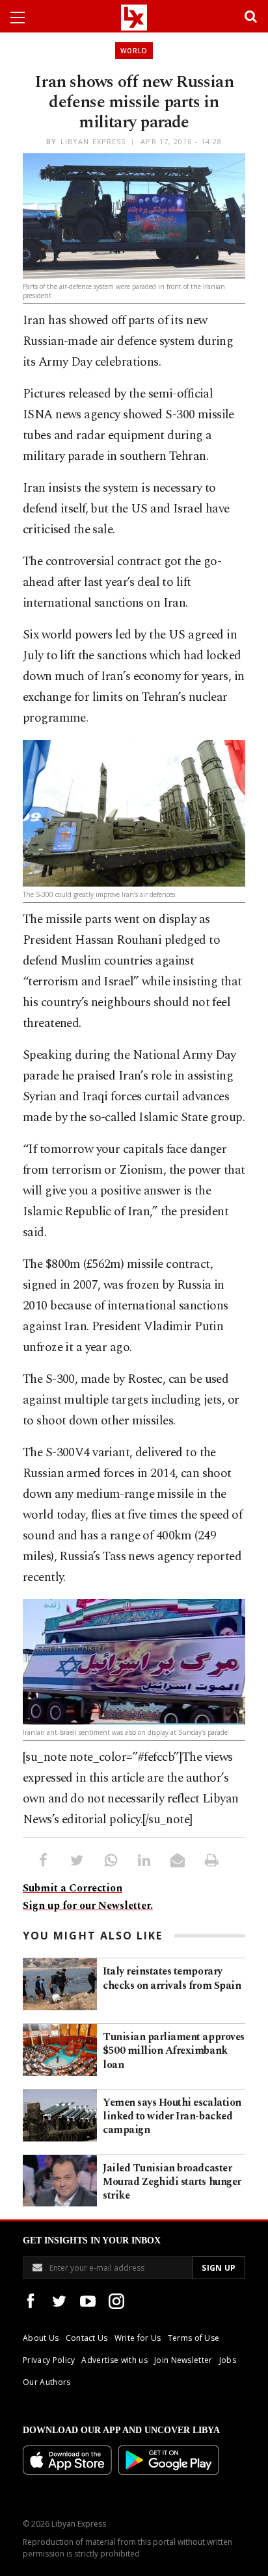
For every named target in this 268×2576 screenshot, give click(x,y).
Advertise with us (114, 2360)
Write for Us (138, 2338)
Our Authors (47, 2382)
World (134, 51)
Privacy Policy (49, 2360)
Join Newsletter (183, 2360)
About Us (41, 2338)
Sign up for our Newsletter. (88, 1906)
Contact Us (87, 2338)
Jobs (228, 2360)
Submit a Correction (73, 1888)
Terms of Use (194, 2338)
